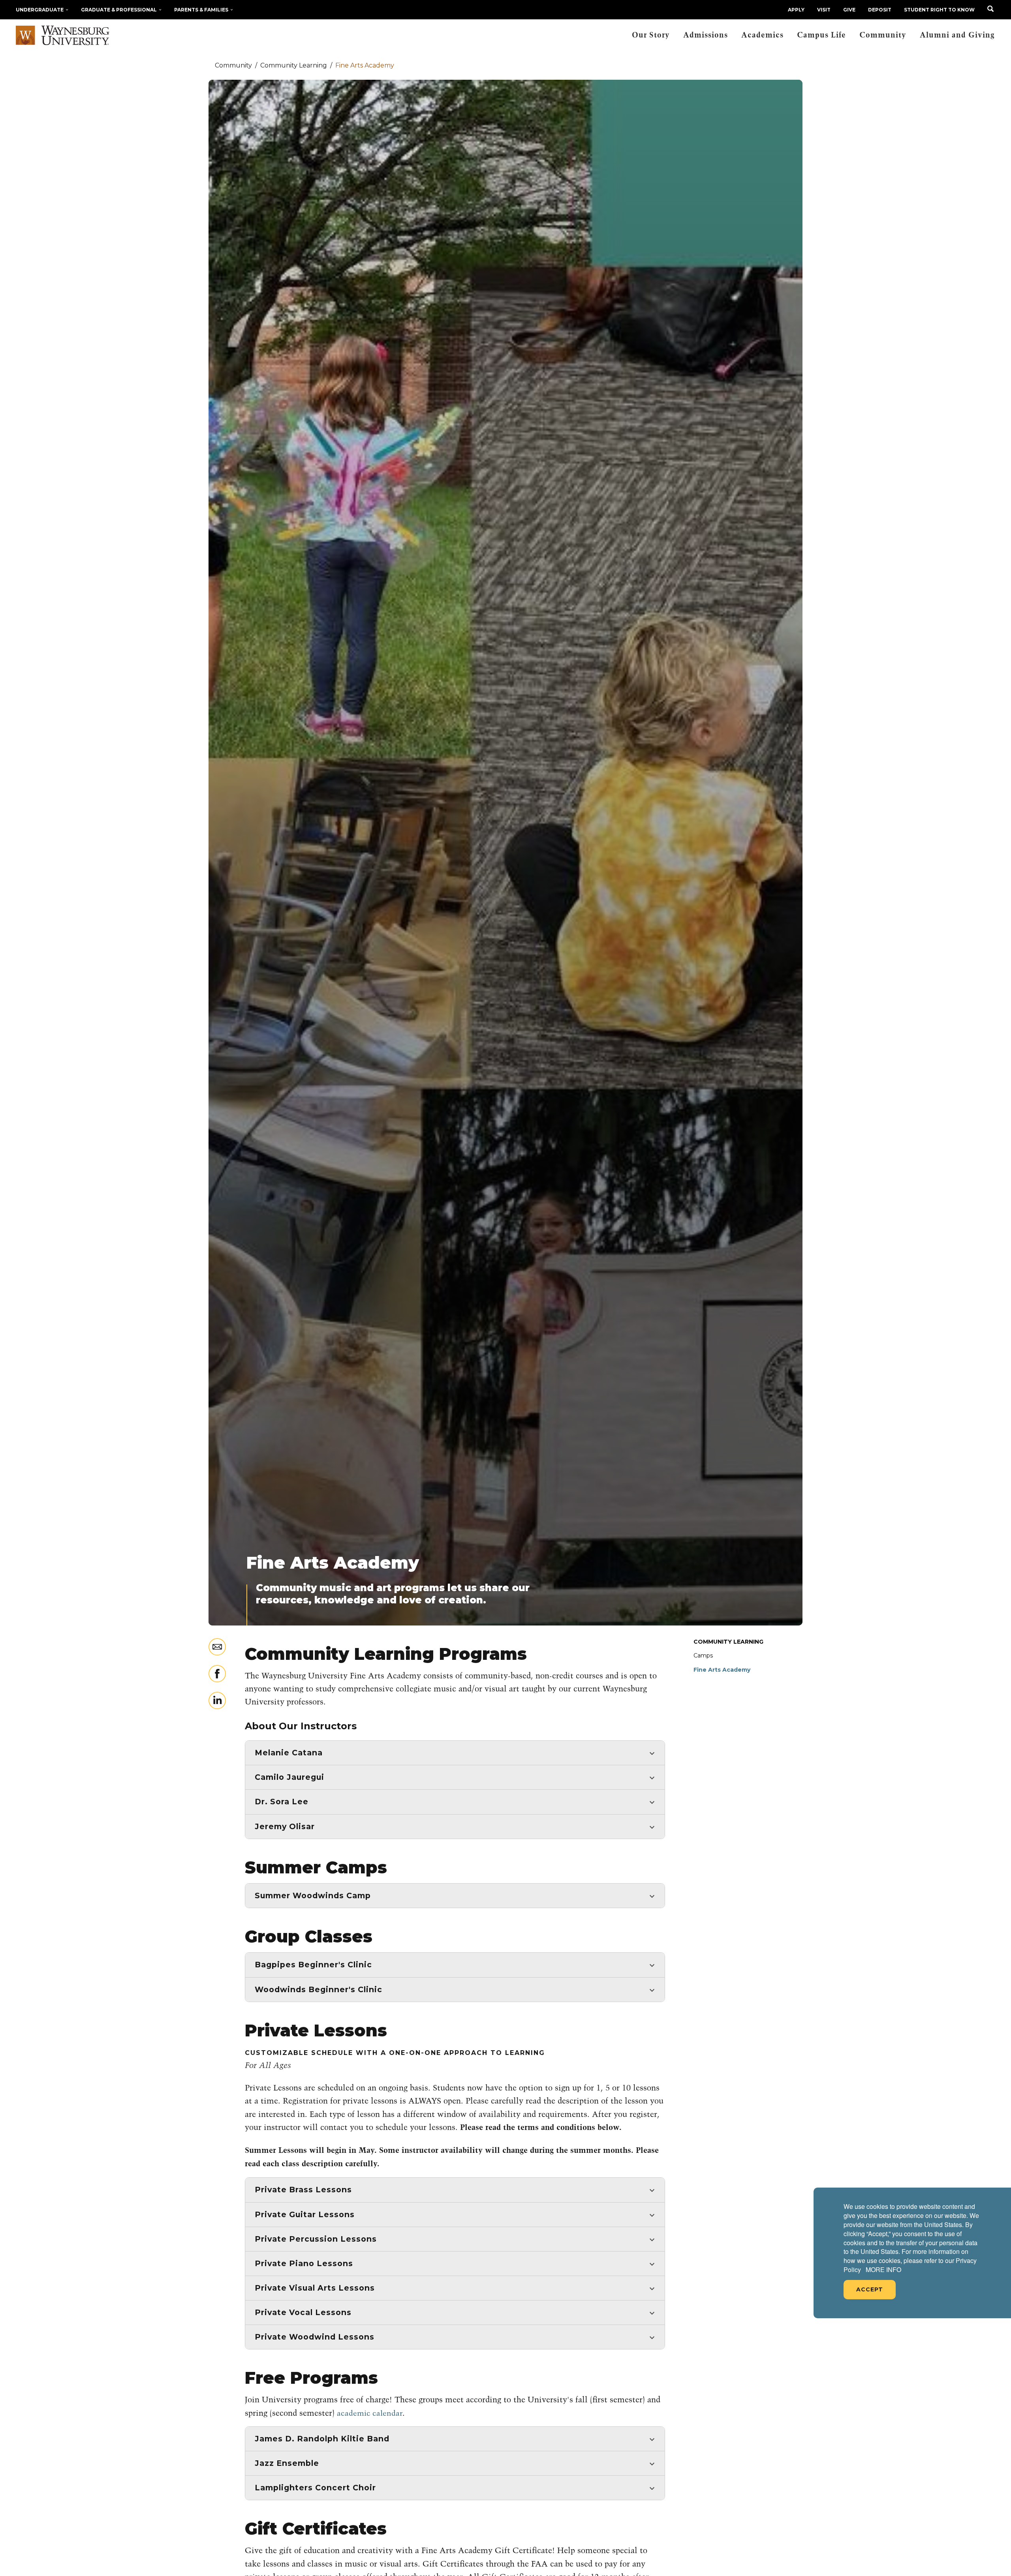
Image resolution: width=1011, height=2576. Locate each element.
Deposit (880, 10)
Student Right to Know (939, 10)
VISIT (824, 10)
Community (883, 35)
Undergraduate (40, 10)
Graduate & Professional (119, 10)
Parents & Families (201, 10)
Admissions (706, 35)
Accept (870, 2289)
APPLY (796, 10)
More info (883, 2270)
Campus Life (821, 35)
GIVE (849, 10)
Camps (703, 1655)
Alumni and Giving (957, 35)
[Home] (63, 36)
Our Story (651, 35)
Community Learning (728, 1642)
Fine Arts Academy (722, 1670)
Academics (762, 35)
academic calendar (370, 2414)
